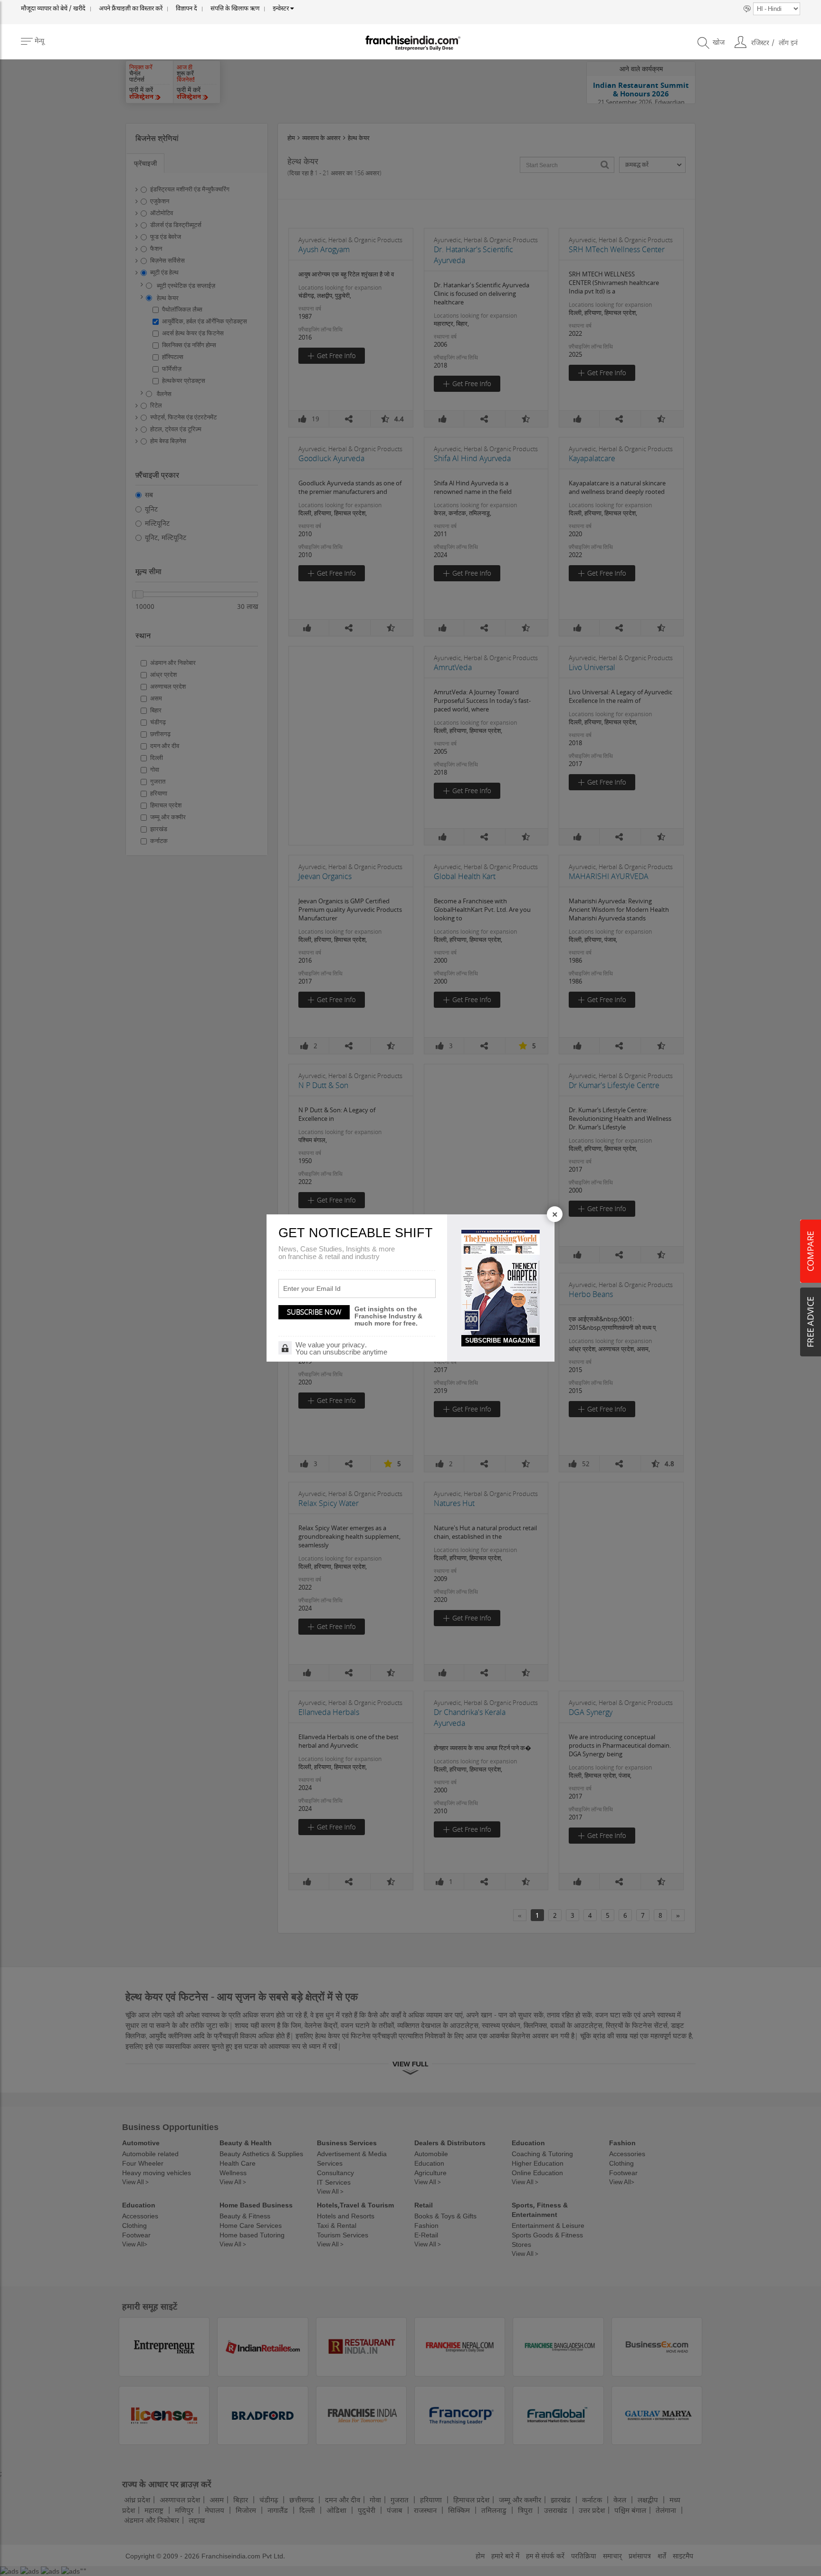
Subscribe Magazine (501, 1340)
